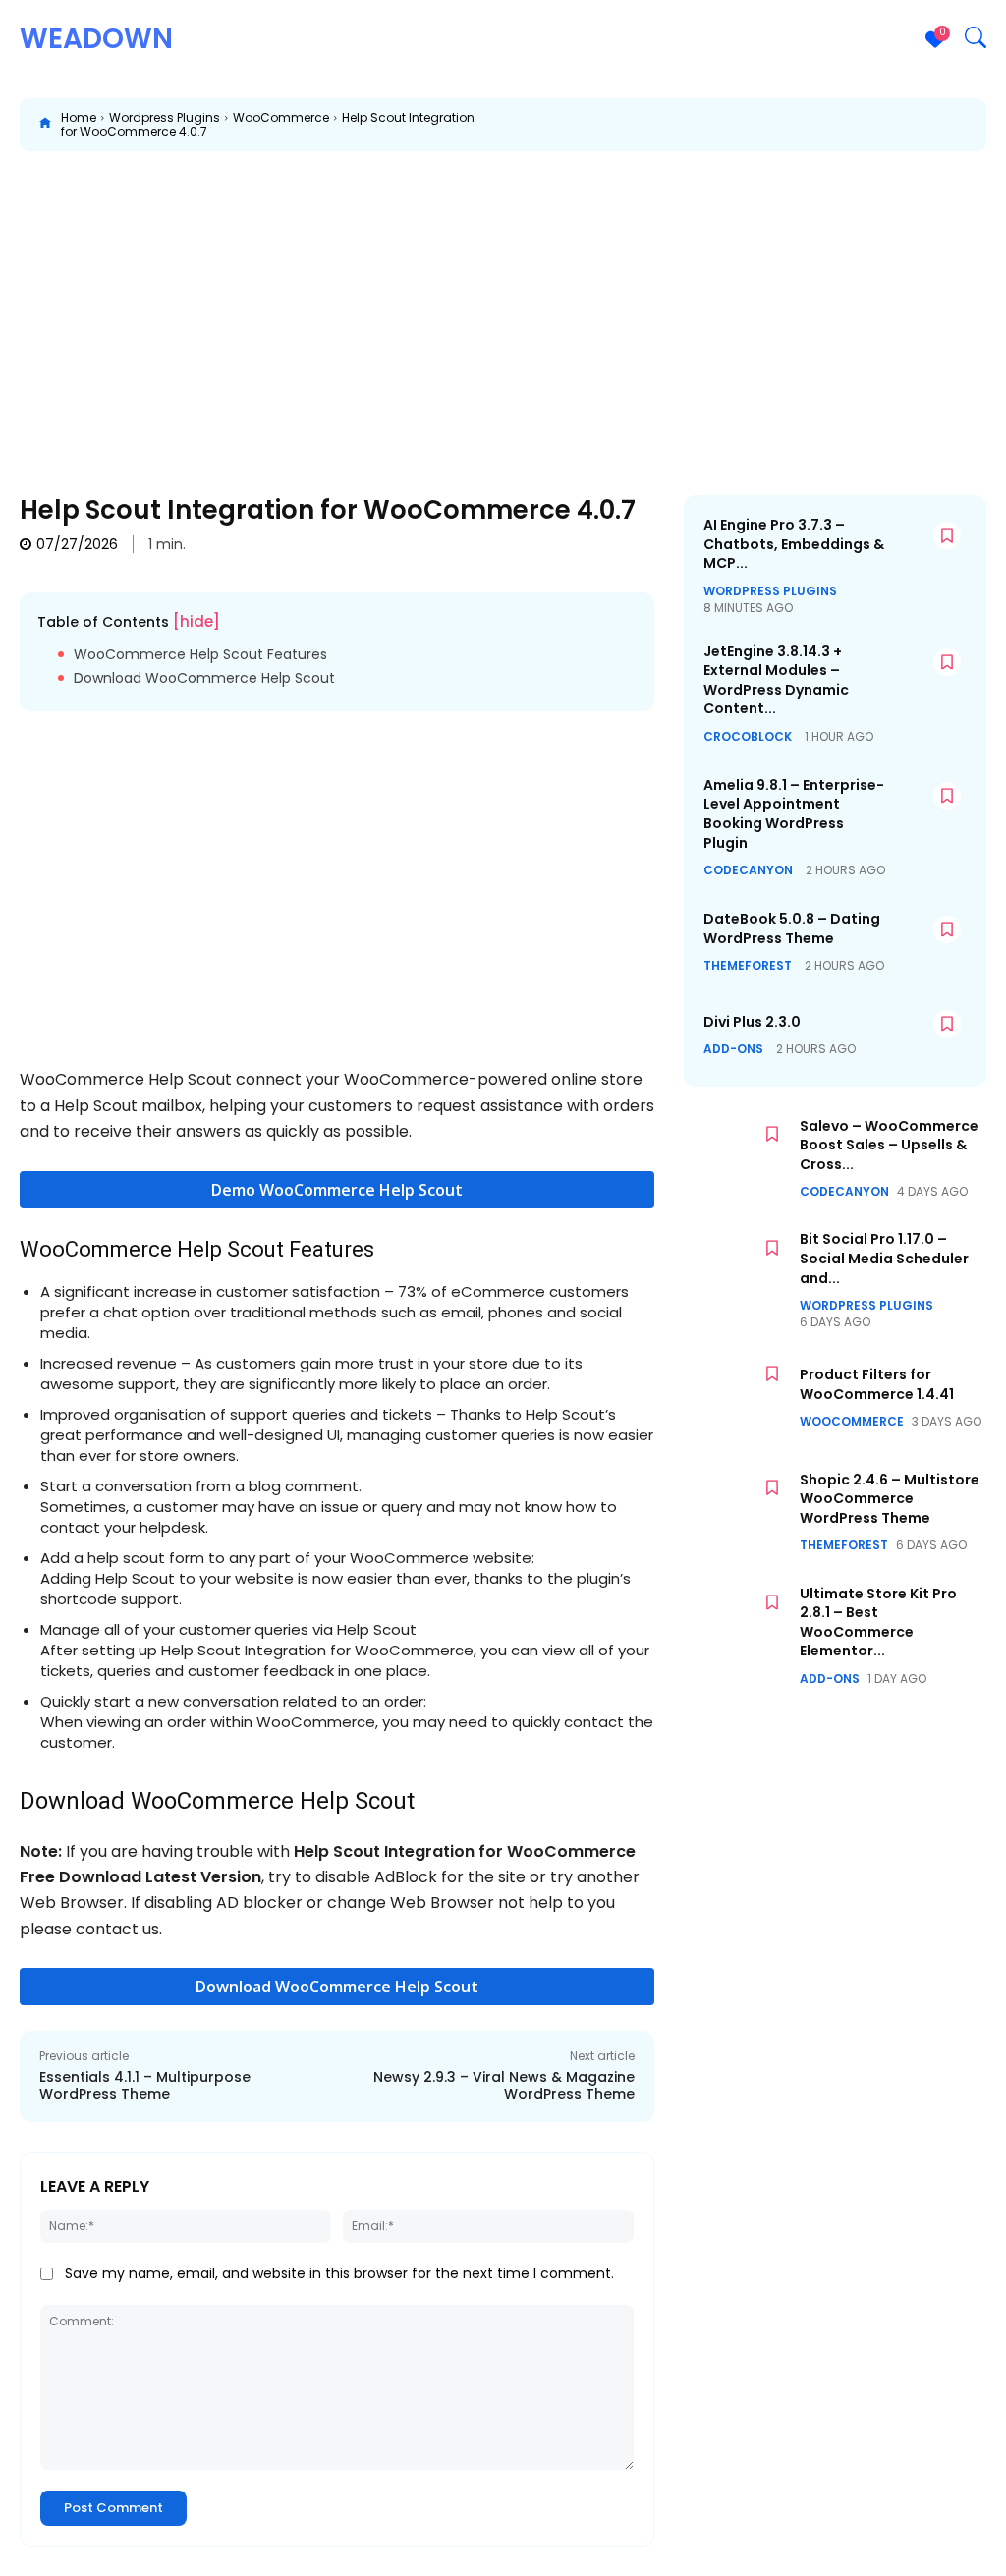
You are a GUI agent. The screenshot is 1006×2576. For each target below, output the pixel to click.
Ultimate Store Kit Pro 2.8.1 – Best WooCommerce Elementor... (878, 1623)
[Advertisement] (503, 308)
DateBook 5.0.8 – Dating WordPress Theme (792, 928)
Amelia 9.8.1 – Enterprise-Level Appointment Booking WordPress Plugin (794, 814)
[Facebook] (662, 125)
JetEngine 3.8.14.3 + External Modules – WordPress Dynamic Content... (776, 680)
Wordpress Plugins (165, 117)
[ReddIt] (843, 125)
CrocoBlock (748, 737)
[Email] (888, 125)
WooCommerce (281, 117)
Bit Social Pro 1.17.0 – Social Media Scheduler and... (884, 1258)
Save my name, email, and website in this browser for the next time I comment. (339, 2273)
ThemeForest (748, 966)
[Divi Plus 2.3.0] (927, 1036)
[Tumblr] (933, 125)
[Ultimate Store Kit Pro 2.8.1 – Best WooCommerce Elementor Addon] (737, 1627)
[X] (707, 125)
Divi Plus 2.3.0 (752, 1022)
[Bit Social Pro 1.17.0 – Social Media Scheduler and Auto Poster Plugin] (737, 1272)
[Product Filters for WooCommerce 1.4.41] (737, 1398)
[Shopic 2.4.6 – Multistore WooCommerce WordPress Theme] (737, 1512)
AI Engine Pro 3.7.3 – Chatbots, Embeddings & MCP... (794, 544)
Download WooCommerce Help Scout (204, 678)
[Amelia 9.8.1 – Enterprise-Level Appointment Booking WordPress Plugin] (927, 808)
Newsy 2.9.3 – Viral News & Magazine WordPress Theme (504, 2085)
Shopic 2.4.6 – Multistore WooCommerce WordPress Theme (890, 1499)
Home (79, 117)
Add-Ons (733, 1049)
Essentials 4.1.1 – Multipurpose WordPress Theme (145, 2085)
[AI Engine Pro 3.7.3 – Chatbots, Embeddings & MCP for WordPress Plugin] (927, 547)
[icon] (45, 125)
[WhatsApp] (798, 125)
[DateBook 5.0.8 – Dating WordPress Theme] (927, 941)
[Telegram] (978, 125)
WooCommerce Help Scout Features (200, 655)
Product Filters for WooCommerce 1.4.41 (877, 1384)
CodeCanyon (748, 870)
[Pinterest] (753, 125)
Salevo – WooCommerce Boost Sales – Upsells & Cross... (889, 1145)
